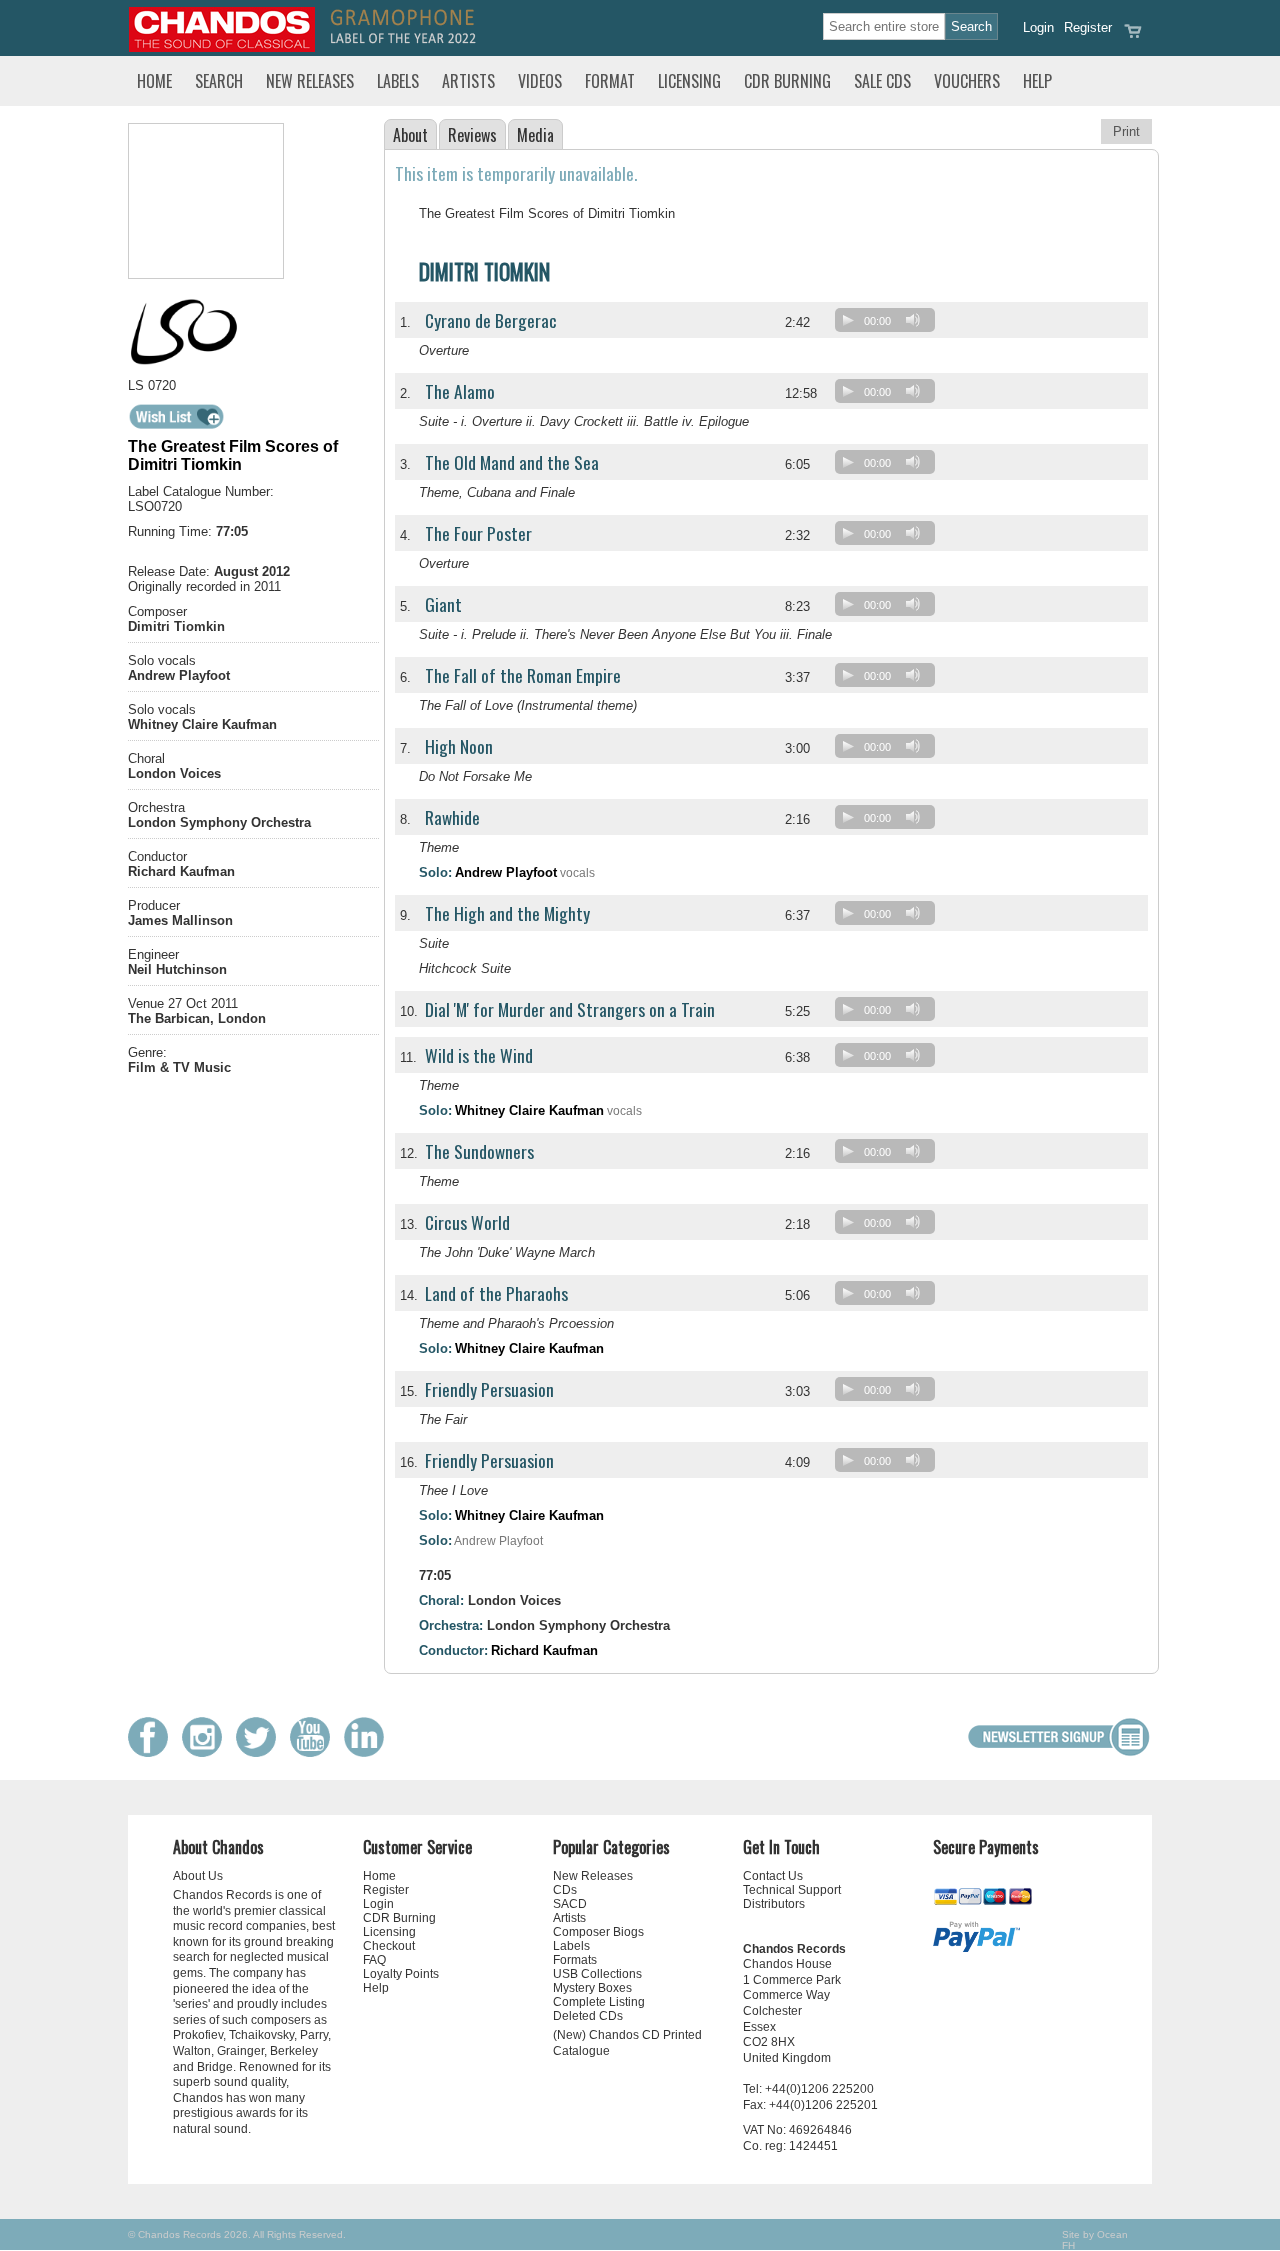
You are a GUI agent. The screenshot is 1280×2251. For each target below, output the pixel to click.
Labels (398, 81)
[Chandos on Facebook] (153, 1752)
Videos (540, 81)
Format (610, 81)
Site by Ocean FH (1095, 2240)
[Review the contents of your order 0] (1133, 37)
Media (535, 135)
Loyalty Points (401, 1974)
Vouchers (967, 81)
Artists (468, 81)
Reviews (472, 135)
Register (1088, 27)
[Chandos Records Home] (222, 47)
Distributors (774, 1904)
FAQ (374, 1960)
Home (154, 81)
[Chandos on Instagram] (207, 1752)
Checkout (389, 1946)
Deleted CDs (588, 2016)
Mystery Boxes (592, 1988)
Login (1038, 27)
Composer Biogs (598, 1932)
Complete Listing (599, 2002)
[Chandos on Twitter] (261, 1752)
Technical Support (792, 1890)
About (410, 135)
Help (1037, 81)
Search (219, 81)
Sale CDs (882, 81)
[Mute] (913, 320)
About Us (198, 1876)
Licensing (689, 81)
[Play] (848, 320)
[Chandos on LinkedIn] (369, 1752)
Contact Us (773, 1876)
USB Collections (597, 1974)
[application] (890, 324)
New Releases (310, 81)
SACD (570, 1904)
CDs (565, 1890)
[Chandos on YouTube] (315, 1752)
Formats (575, 1960)
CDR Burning (787, 81)
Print (1126, 131)
